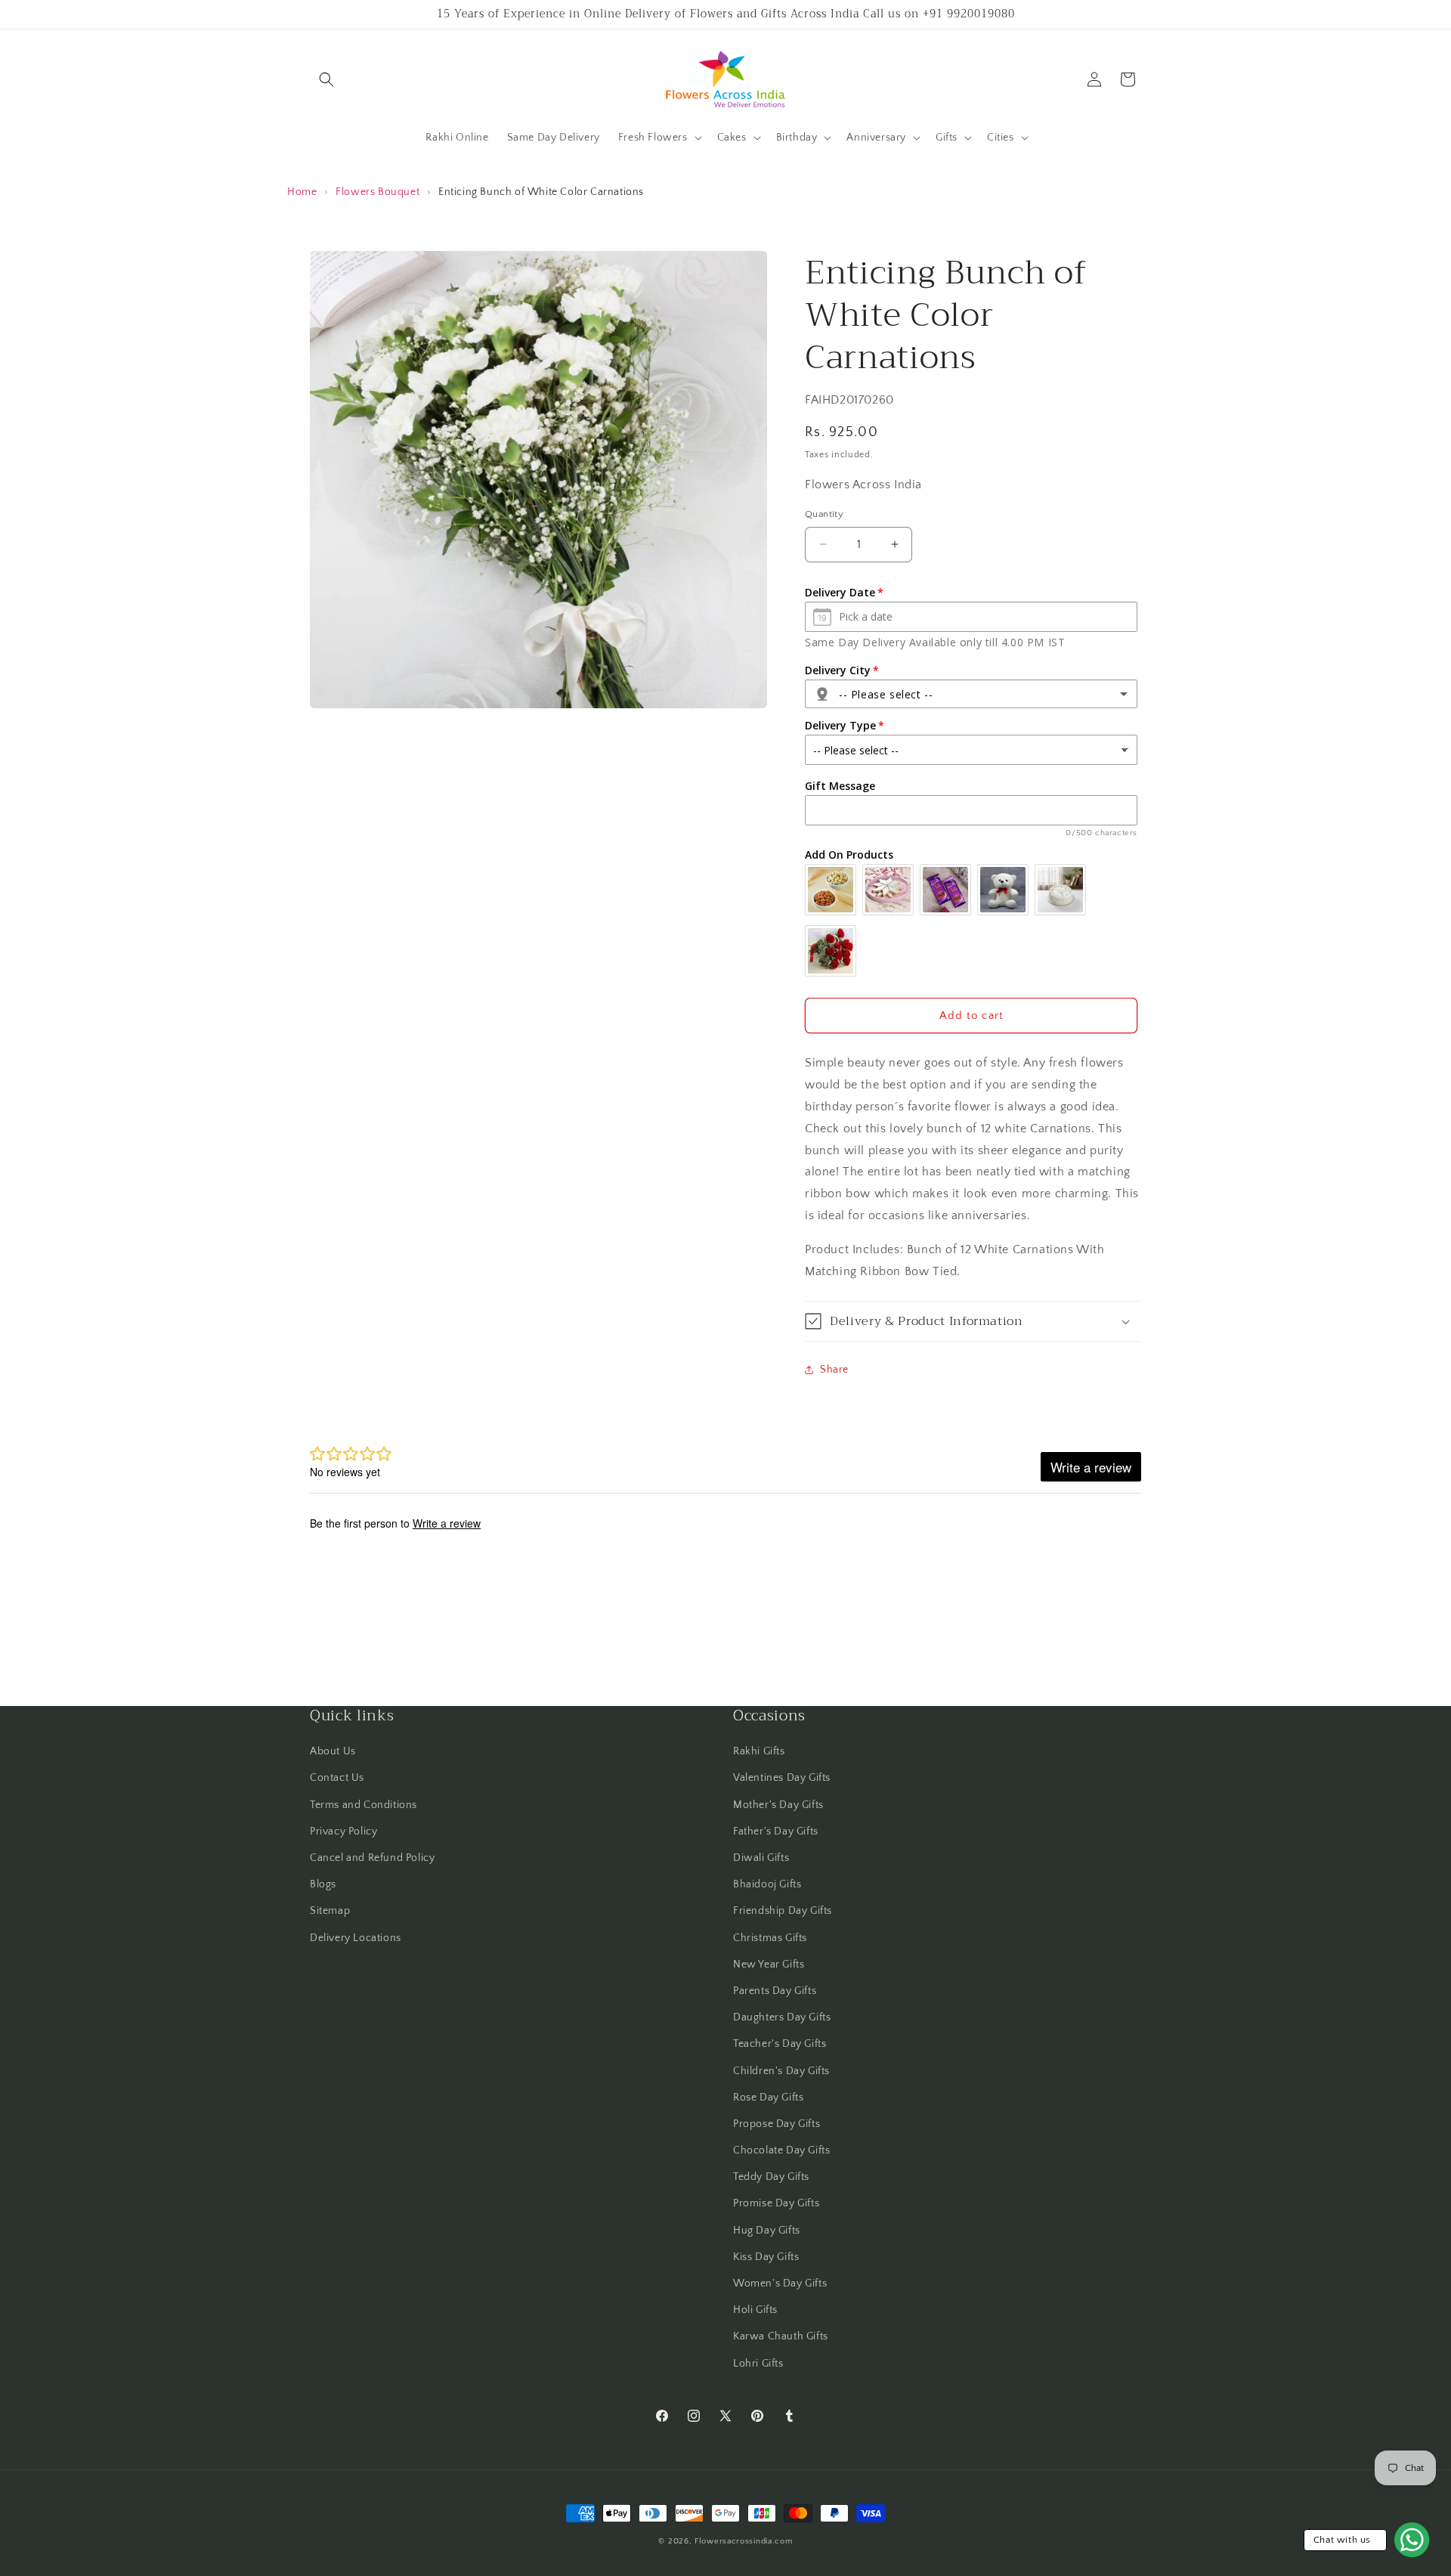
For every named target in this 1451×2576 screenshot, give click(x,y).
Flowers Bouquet (377, 192)
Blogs (323, 1884)
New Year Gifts (769, 1965)
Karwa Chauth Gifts (781, 2336)
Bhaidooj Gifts (767, 1884)
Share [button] (834, 1370)
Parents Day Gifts (775, 1991)
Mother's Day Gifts (778, 1805)
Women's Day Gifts (780, 2283)
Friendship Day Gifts (783, 1911)
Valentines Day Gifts (782, 1778)
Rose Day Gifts (768, 2098)
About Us (333, 1751)
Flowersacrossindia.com (743, 2541)
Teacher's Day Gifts (780, 2044)
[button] (326, 79)
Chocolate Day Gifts (781, 2150)
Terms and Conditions (364, 1805)
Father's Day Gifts (776, 1831)
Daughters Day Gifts (782, 2017)
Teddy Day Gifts (771, 2177)
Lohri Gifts (758, 2364)
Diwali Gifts (761, 1858)
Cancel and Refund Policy (372, 1858)
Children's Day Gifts (781, 2071)
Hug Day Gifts (767, 2231)
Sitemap (330, 1911)
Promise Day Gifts (776, 2203)
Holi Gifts (755, 2310)
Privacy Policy (343, 1831)
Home (302, 192)
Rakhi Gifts (759, 1751)
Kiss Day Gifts (766, 2257)
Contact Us (337, 1778)
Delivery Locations (356, 1938)
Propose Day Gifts (777, 2124)
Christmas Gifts (770, 1938)
